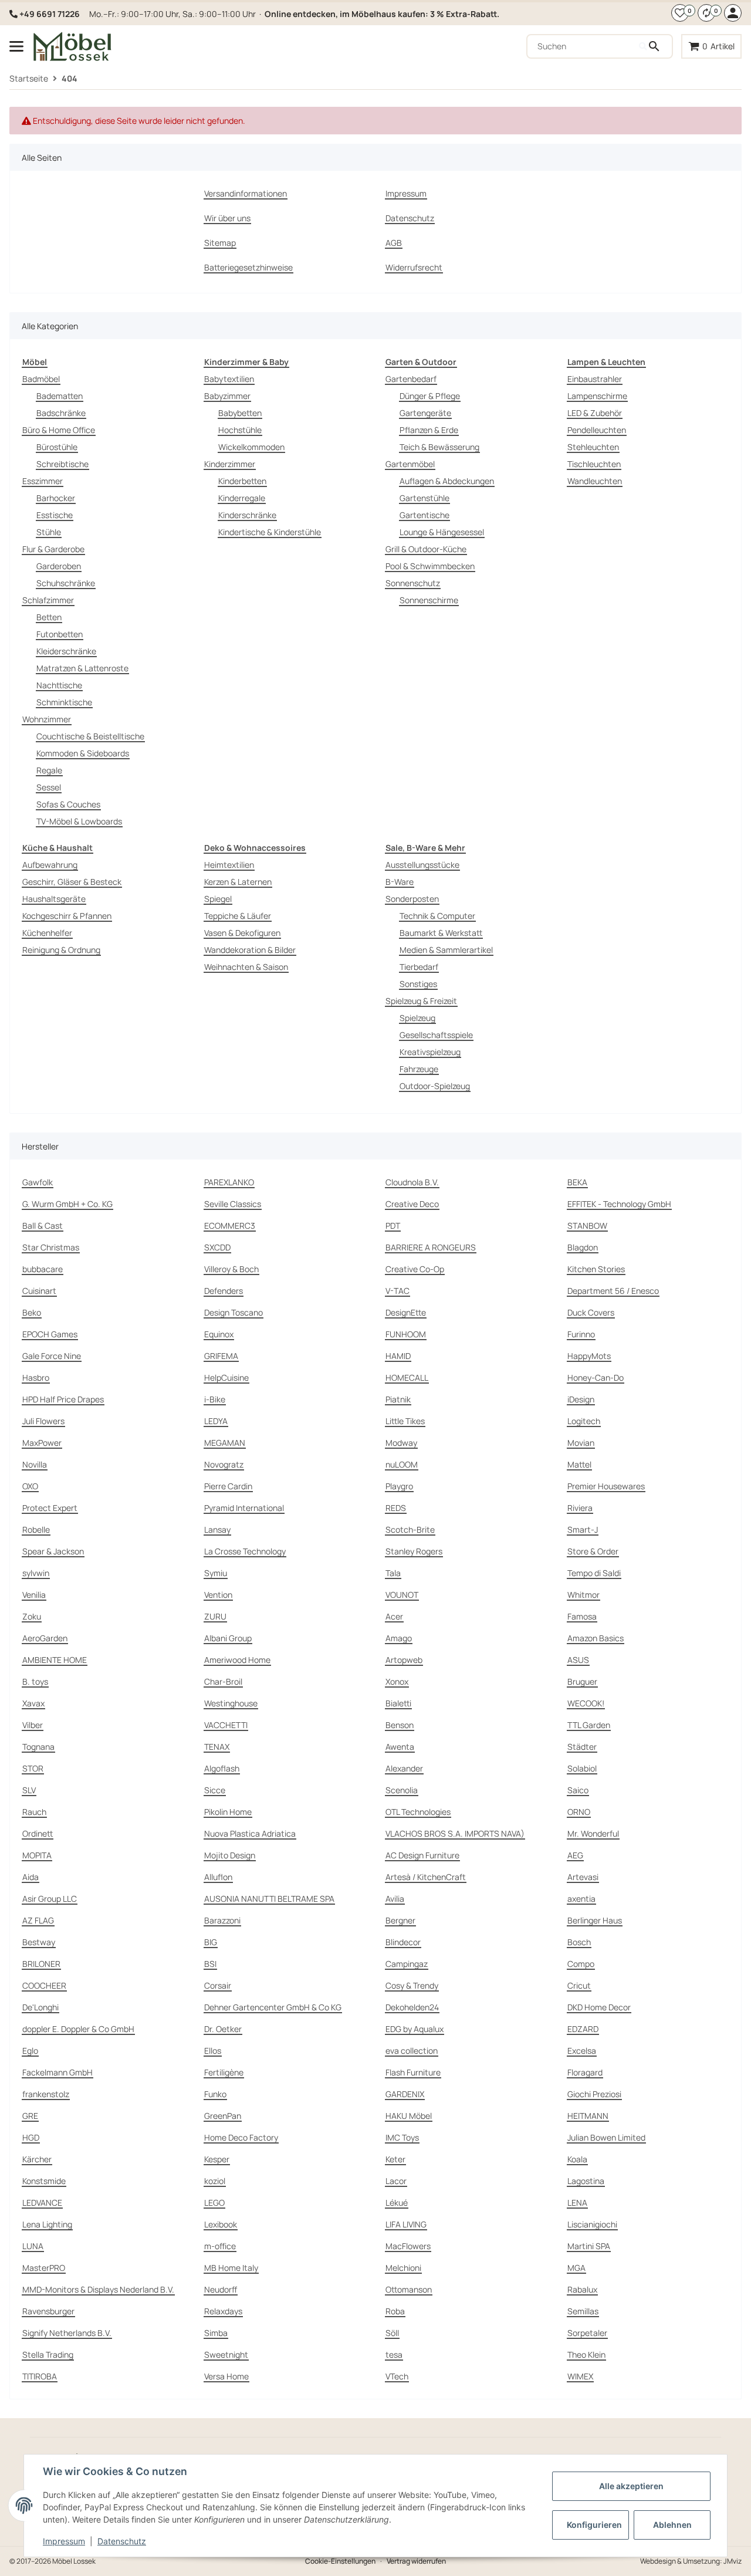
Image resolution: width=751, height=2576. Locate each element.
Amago (399, 1638)
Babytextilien (229, 379)
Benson (400, 1725)
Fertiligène (224, 2072)
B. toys (35, 1681)
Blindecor (403, 1942)
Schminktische (64, 702)
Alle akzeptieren (631, 2486)
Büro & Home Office (59, 430)
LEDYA (216, 1421)
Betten (49, 617)
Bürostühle (57, 447)
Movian (581, 1443)
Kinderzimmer (230, 464)
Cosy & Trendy (412, 1985)
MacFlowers (408, 2246)
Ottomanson (409, 2289)
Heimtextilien (229, 865)
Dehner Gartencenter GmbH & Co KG (273, 2007)
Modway (401, 1443)
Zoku (32, 1616)
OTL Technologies (418, 1812)
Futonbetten (60, 634)
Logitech (584, 1421)
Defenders (224, 1291)
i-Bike (215, 1399)
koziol (215, 2181)
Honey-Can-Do (596, 1377)
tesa (394, 2354)
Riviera (580, 1508)
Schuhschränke (66, 583)
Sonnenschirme (429, 600)
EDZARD (583, 2029)
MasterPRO (44, 2268)
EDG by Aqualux (415, 2029)
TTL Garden (589, 1725)
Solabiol (582, 1768)
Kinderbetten (242, 481)
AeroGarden (45, 1638)
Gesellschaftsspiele (436, 1035)
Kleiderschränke (66, 651)
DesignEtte (406, 1312)
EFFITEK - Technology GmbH (619, 1204)
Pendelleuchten (597, 430)
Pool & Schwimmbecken (430, 566)
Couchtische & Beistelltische (90, 736)
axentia (581, 1899)
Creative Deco (412, 1204)
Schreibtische (62, 464)
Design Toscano (234, 1312)
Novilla (35, 1464)
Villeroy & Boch (231, 1269)
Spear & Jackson (53, 1551)
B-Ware (400, 882)
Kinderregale (242, 498)
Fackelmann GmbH (57, 2072)
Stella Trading (48, 2354)
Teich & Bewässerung (439, 447)
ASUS (578, 1660)
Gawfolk (38, 1182)
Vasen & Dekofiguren (242, 933)
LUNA (33, 2246)
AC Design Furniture (422, 1855)
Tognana (38, 1747)
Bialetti (398, 1703)
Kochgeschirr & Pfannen (67, 916)
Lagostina (586, 2181)
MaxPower (42, 1443)
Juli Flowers (43, 1421)
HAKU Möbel (409, 2116)
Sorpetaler (587, 2333)
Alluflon (218, 1877)
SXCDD (217, 1247)
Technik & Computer (437, 916)
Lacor (396, 2181)
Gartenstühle (424, 498)
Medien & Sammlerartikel (446, 950)
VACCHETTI (226, 1725)
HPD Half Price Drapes (63, 1399)
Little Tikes (405, 1421)
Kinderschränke (247, 515)
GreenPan (223, 2116)
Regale (49, 770)
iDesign (581, 1399)
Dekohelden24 (412, 2007)
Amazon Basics (596, 1638)
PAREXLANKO (229, 1182)
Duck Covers (591, 1312)
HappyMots (589, 1356)
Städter (582, 1747)
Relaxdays (223, 2311)
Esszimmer (43, 481)
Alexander (404, 1768)
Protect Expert (50, 1508)
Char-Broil (223, 1681)
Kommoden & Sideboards (83, 753)
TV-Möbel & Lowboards (79, 821)
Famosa (582, 1616)
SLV (29, 1790)
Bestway (39, 1942)
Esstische (55, 515)
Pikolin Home (228, 1812)
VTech (397, 2376)
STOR (33, 1768)
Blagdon (583, 1247)
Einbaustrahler (595, 379)
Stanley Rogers (414, 1551)
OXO (30, 1486)
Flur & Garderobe (53, 549)
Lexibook (221, 2224)
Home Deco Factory (241, 2137)
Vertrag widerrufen (416, 2561)
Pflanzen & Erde (429, 430)
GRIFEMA (221, 1356)
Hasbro (36, 1377)
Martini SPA (589, 2246)
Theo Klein (586, 2354)
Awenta (400, 1747)
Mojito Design (230, 1855)
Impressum (64, 2541)
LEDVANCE (42, 2203)
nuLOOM (402, 1464)
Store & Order (593, 1551)
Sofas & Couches (68, 804)
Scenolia (402, 1790)
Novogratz (224, 1464)
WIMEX (580, 2376)
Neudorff (221, 2289)
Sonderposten (412, 899)
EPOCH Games (50, 1334)
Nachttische (59, 685)
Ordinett (38, 1833)
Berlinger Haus (595, 1920)
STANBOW (587, 1226)
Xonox (397, 1681)
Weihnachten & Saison (246, 967)
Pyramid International (244, 1508)
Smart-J (583, 1529)
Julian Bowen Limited (606, 2137)
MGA (576, 2268)
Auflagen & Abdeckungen (447, 481)
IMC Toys (402, 2137)
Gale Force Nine (52, 1356)
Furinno (581, 1334)
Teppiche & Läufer (238, 916)
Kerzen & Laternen (238, 882)
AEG (575, 1855)
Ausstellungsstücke (422, 865)
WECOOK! (586, 1703)
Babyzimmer (227, 396)
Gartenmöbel (410, 464)
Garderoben (59, 566)
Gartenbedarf (411, 379)
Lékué (397, 2203)
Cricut (579, 1985)
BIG (211, 1942)
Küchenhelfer (47, 933)
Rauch (34, 1812)
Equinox (219, 1334)
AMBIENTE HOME (55, 1660)
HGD (31, 2137)
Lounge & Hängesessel (442, 532)
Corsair (218, 1985)
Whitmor (583, 1595)
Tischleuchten (594, 464)
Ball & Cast (43, 1226)
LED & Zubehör (595, 413)
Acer (394, 1616)
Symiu (216, 1573)
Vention (218, 1595)
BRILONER (41, 1964)
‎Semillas (583, 2311)
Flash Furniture (413, 2072)
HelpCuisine (226, 1377)
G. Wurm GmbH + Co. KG (67, 1204)
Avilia (395, 1899)
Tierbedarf (419, 967)
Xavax (33, 1703)
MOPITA (37, 1855)
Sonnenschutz (413, 583)
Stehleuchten (593, 447)
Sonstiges (418, 984)
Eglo (30, 2051)
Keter (395, 2159)
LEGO (214, 2203)
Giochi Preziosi (594, 2094)
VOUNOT (402, 1595)
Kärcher (37, 2159)
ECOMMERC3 (230, 1226)
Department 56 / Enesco (613, 1291)
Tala (393, 1573)
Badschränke (61, 413)
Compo (581, 1964)
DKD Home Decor (599, 2007)
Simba (216, 2333)
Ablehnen (672, 2525)
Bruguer (582, 1681)
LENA (577, 2203)
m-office (220, 2246)
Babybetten (240, 413)
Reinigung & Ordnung (61, 950)
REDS (396, 1508)
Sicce (215, 1790)
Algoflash (222, 1768)
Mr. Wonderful (593, 1833)
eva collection (412, 2051)
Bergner (400, 1920)
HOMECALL (407, 1377)
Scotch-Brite (410, 1529)
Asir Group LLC (50, 1899)
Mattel (579, 1464)
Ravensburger (48, 2311)
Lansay (217, 1529)
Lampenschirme (597, 396)
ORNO (579, 1812)
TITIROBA (40, 2376)
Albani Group (228, 1638)
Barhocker (56, 498)
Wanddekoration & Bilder (250, 950)
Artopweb (404, 1660)
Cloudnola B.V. (412, 1182)
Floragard (585, 2072)
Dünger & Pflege (430, 396)
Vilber (33, 1725)
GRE (30, 2116)
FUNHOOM (406, 1334)
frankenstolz (46, 2094)
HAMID (398, 1356)
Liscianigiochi (592, 2224)
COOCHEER (44, 1985)
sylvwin (36, 1573)
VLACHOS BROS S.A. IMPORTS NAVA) (455, 1833)
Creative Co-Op (415, 1269)
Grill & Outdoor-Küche (426, 549)
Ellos (213, 2051)
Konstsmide (44, 2181)
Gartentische (424, 515)
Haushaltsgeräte (54, 899)
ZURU (215, 1616)
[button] (680, 13)
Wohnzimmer (47, 719)
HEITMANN (588, 2116)
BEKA (577, 1182)
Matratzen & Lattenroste (82, 668)
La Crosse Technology (245, 1551)
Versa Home (226, 2376)
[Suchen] (655, 46)
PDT (393, 1226)
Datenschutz (122, 2541)
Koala (577, 2159)
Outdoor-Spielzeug (435, 1086)
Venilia (34, 1595)
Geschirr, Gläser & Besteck (72, 882)
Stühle (49, 532)
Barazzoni (222, 1920)
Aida (31, 1877)
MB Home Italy (231, 2268)
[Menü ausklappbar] (16, 46)
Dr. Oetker (223, 2029)
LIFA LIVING (406, 2224)
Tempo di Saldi (594, 1573)
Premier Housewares (606, 1486)
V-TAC (398, 1291)
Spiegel (218, 899)
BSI (210, 1964)
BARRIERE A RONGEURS (431, 1247)
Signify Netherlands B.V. (67, 2333)
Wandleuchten (595, 481)
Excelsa (582, 2051)
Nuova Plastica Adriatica (250, 1833)
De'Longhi (40, 2007)
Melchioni (403, 2268)
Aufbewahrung (50, 865)
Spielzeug (417, 1018)
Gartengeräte (425, 413)
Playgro (399, 1486)
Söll (392, 2333)
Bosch (579, 1942)
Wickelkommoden (251, 447)
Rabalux (582, 2289)
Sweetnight (226, 2354)
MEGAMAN (225, 1443)
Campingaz (407, 1964)
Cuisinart (39, 1291)
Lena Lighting (47, 2224)
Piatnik (398, 1399)
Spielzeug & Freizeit (421, 1001)
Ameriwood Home (237, 1660)
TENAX (217, 1747)
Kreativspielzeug (430, 1052)
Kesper (217, 2159)
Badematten (60, 396)
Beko (32, 1312)
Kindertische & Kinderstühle (270, 532)
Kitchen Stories (596, 1269)
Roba (395, 2311)
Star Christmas (51, 1247)
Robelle (36, 1529)
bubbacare (43, 1269)
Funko (215, 2094)
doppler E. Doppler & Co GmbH (78, 2029)
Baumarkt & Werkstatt (441, 933)
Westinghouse (231, 1703)
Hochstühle (240, 430)
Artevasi (583, 1877)
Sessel (49, 787)
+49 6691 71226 (50, 14)
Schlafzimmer (48, 600)
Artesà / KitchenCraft (426, 1877)
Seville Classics (233, 1204)
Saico (578, 1790)
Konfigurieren (594, 2525)
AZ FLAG (38, 1920)
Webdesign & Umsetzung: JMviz (691, 2561)
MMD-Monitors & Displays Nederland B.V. (98, 2289)
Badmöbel (41, 379)
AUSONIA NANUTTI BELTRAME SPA (269, 1899)
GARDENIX (405, 2094)
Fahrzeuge (419, 1069)
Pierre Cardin (228, 1486)
